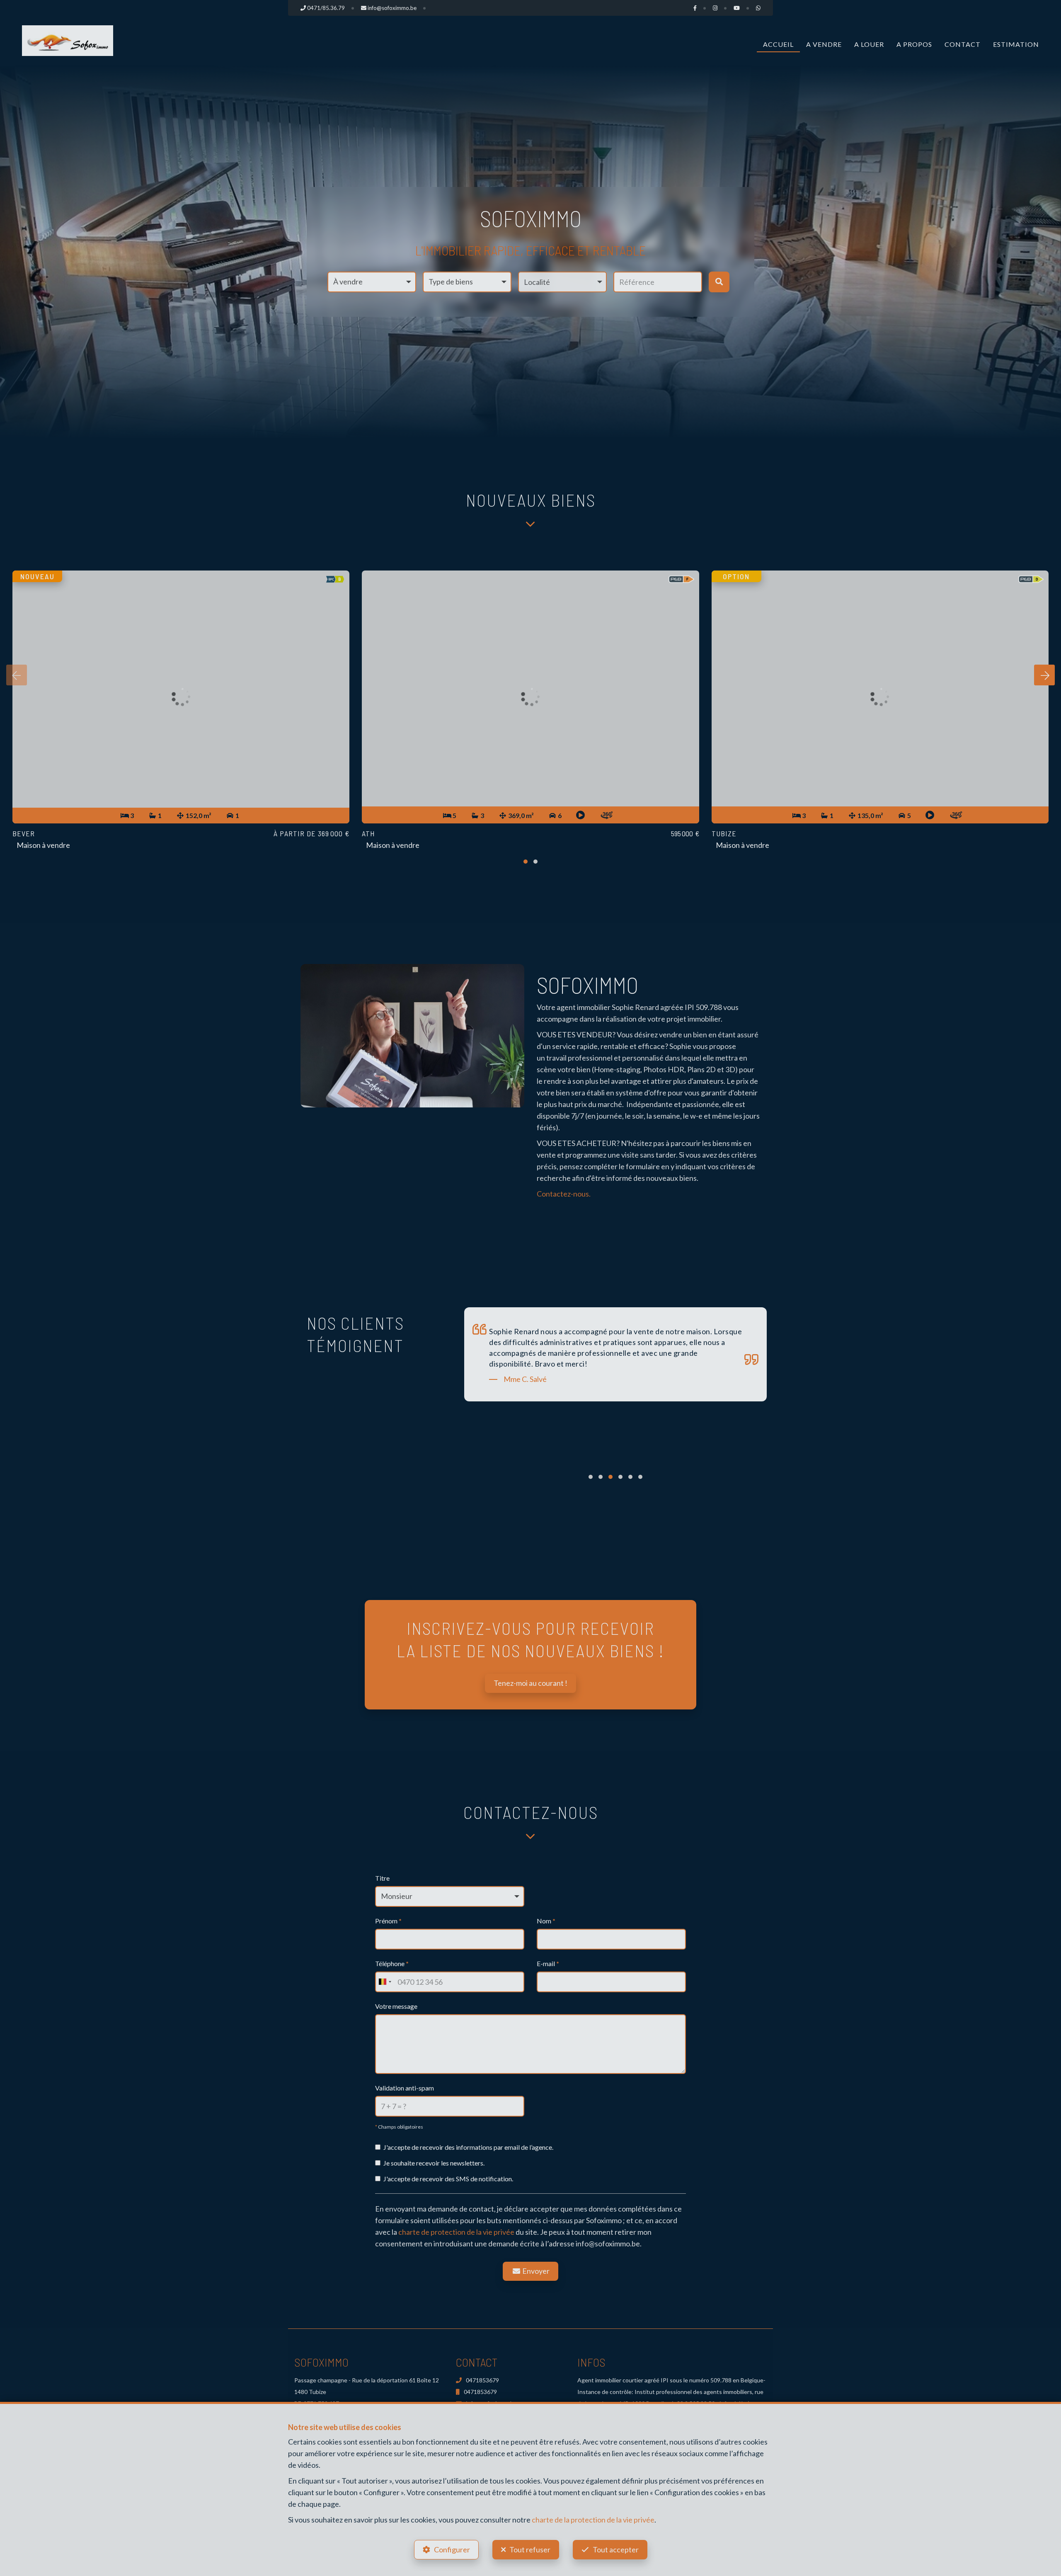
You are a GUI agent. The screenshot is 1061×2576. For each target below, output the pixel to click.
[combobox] (385, 1982)
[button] (562, 282)
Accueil (778, 44)
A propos (914, 44)
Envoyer (535, 2271)
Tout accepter (616, 2549)
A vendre (824, 44)
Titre (382, 1878)
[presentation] (17, 675)
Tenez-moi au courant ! (530, 1683)
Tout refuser (530, 2549)
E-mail (548, 1963)
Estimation (1016, 44)
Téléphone (392, 1963)
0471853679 (482, 2380)
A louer (869, 44)
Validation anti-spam (405, 2088)
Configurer (452, 2549)
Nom (546, 1921)
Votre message (396, 2006)
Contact (963, 44)
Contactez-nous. (564, 1194)
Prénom (388, 1921)
